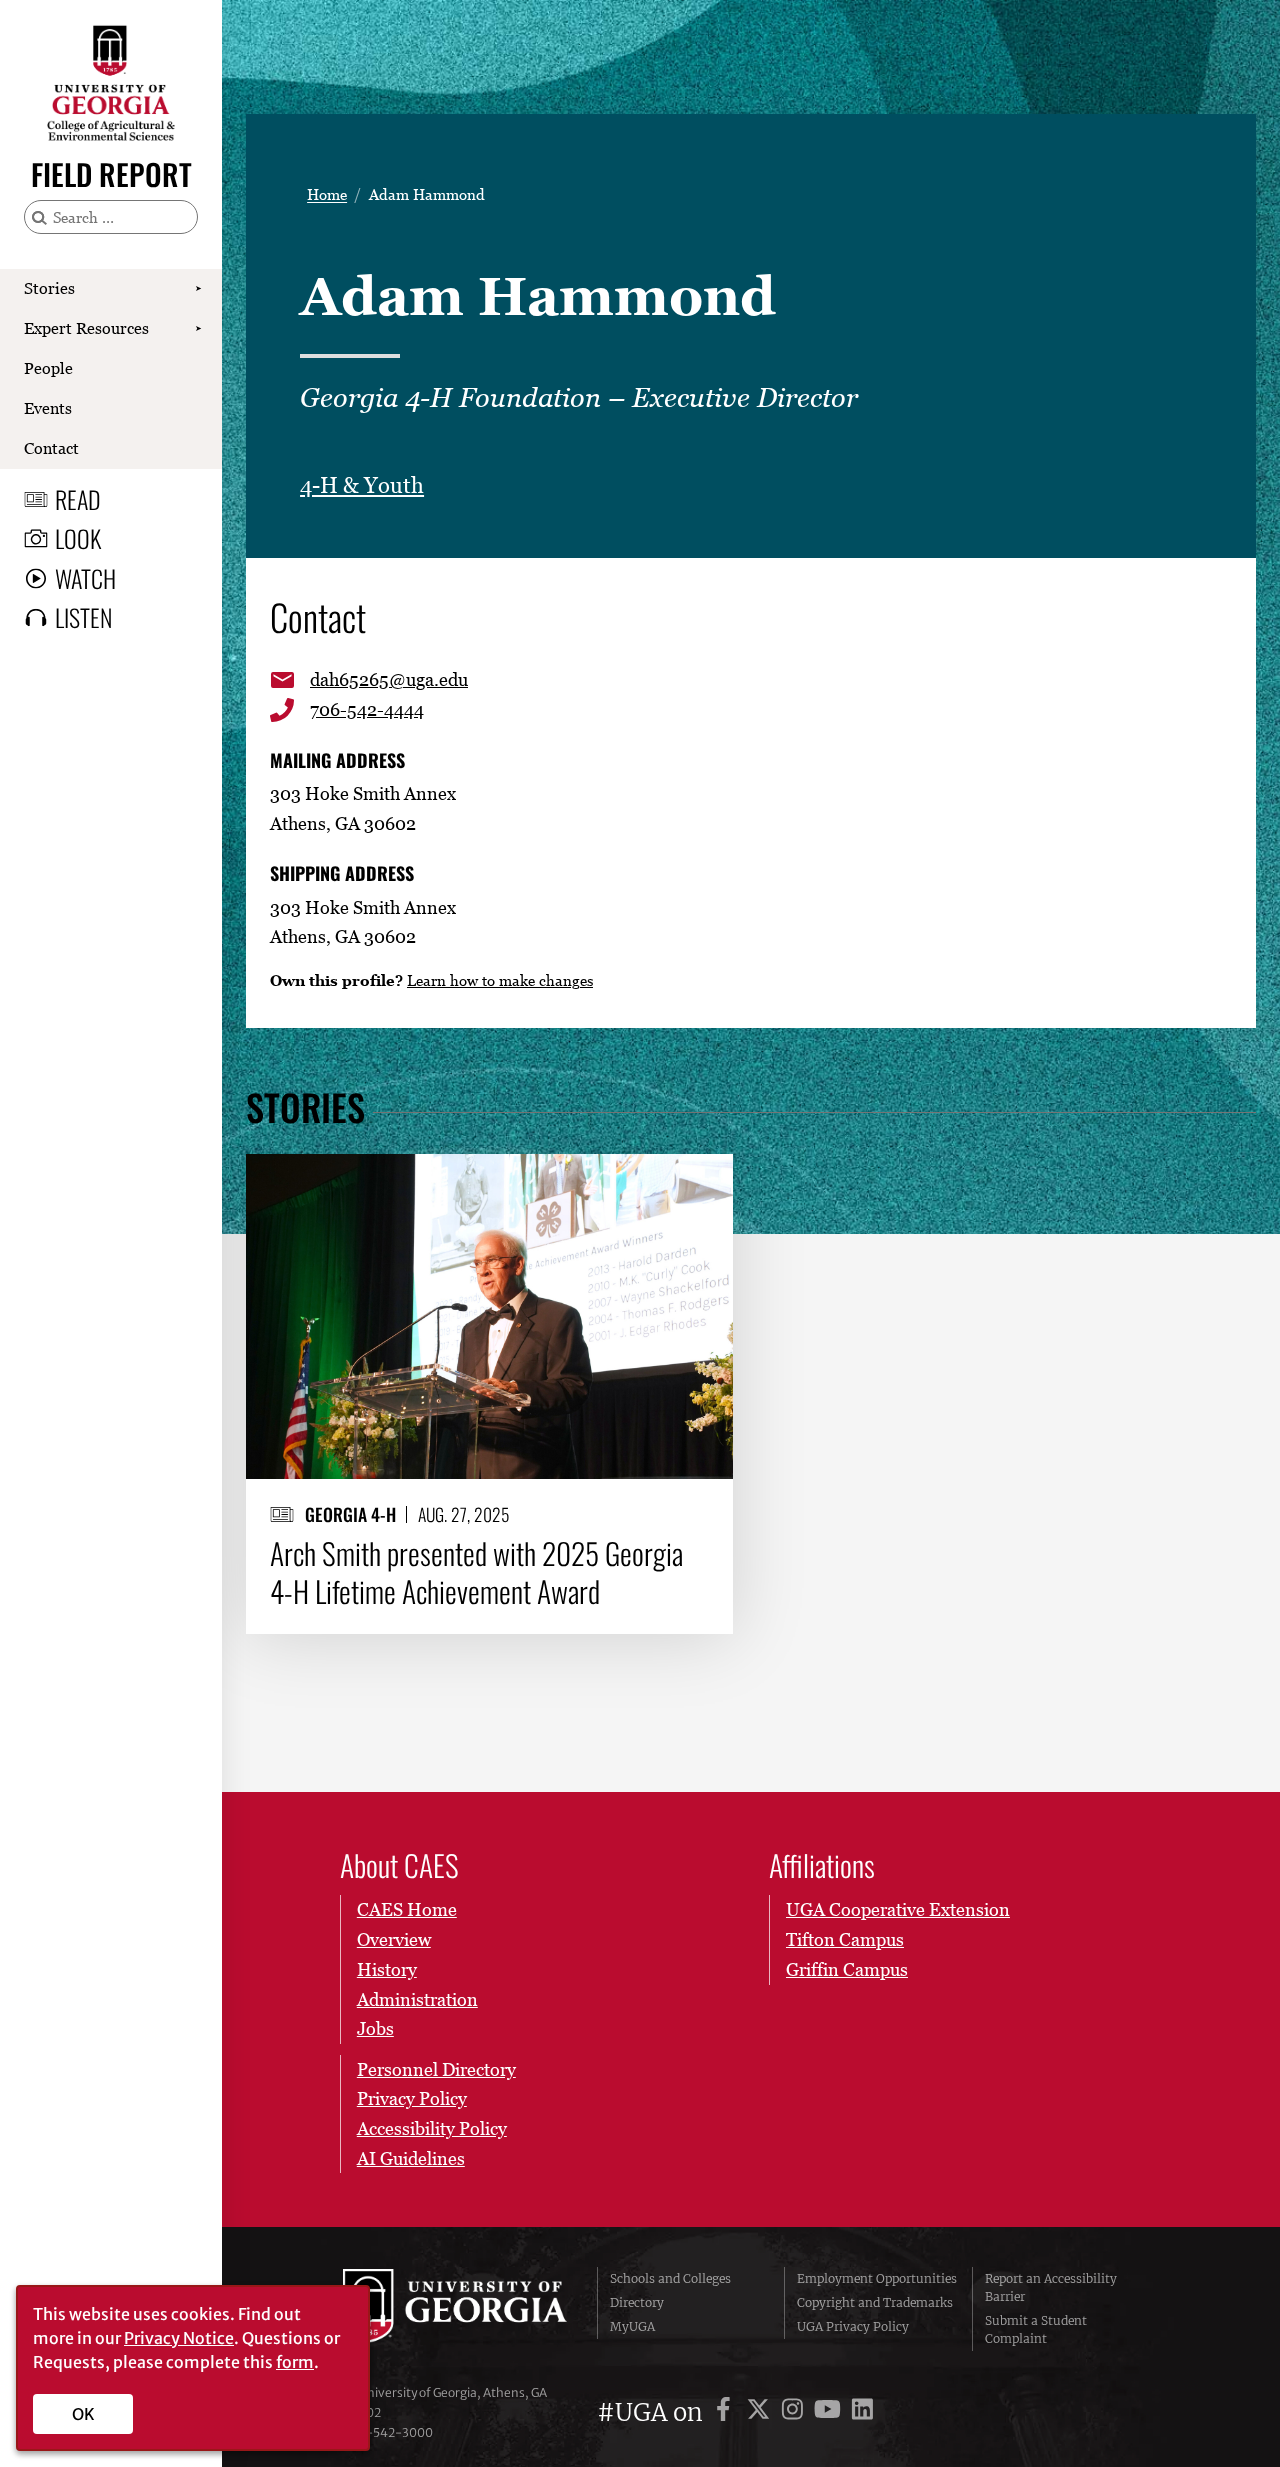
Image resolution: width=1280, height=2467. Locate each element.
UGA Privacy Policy (853, 2326)
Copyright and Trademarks (875, 2302)
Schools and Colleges (670, 2278)
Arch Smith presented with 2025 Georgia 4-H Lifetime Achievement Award (476, 1572)
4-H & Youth (362, 485)
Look (78, 538)
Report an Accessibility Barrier (1051, 2287)
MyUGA (632, 2326)
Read (78, 499)
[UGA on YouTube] (830, 2412)
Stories (49, 288)
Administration (417, 1999)
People (48, 368)
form (295, 2362)
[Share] (702, 1179)
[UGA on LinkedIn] (862, 2412)
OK (83, 2414)
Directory (637, 2302)
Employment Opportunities (877, 2278)
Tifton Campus (845, 1939)
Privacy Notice (179, 2338)
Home (327, 194)
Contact (51, 448)
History (387, 1969)
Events (48, 408)
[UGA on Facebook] (726, 2412)
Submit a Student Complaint (1036, 2329)
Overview (394, 1939)
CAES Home (407, 1909)
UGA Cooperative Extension (898, 1909)
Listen (83, 617)
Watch (85, 578)
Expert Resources (86, 328)
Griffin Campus (847, 1969)
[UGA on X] (761, 2412)
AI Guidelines (411, 2158)
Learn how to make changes (500, 980)
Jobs (375, 2028)
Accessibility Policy (432, 2128)
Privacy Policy (412, 2098)
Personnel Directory (436, 2069)
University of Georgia (455, 2309)
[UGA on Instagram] (795, 2412)
